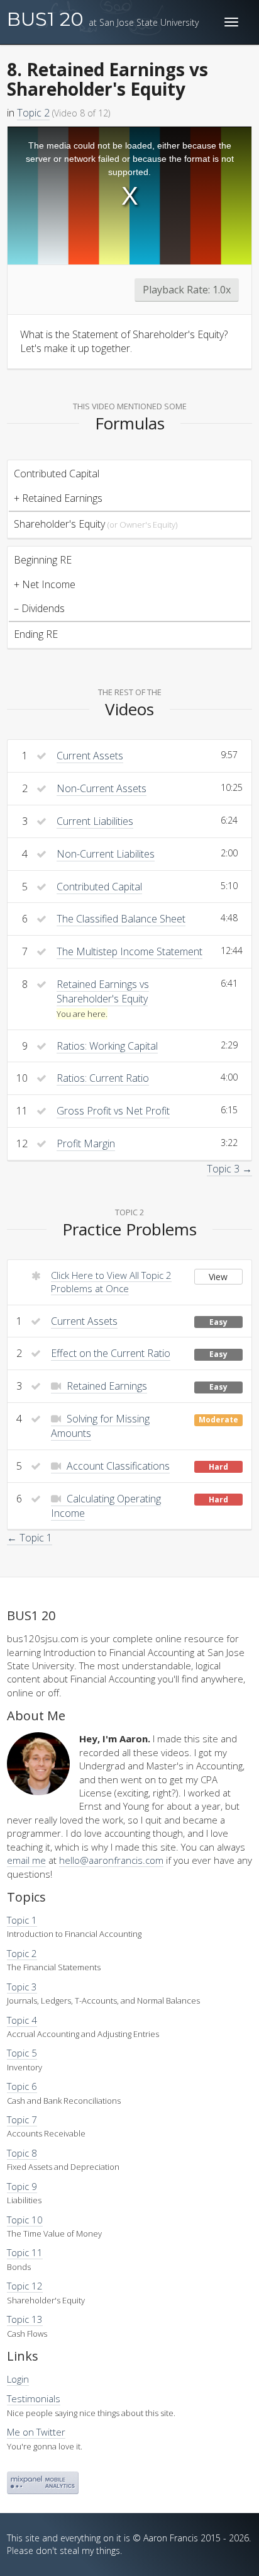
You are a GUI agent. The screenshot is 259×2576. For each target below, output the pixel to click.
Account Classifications (117, 1466)
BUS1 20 (103, 19)
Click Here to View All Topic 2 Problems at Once (111, 1282)
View (218, 1277)
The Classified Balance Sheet (121, 919)
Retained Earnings (106, 1386)
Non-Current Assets (102, 788)
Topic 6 (22, 2086)
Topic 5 (22, 2053)
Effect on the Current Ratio (111, 1353)
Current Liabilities (95, 821)
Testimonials (34, 2398)
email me (26, 1860)
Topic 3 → (229, 1169)
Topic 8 (22, 2153)
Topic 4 (22, 2020)
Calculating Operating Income (106, 1506)
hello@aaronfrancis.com (111, 1860)
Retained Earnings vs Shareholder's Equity (103, 991)
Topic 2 (33, 113)
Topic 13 (25, 2319)
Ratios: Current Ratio (103, 1078)
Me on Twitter (36, 2432)
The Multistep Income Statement (129, 951)
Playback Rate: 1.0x (187, 290)
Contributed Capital (99, 887)
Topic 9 (22, 2186)
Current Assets (90, 756)
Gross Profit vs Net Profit (113, 1111)
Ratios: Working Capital (107, 1046)
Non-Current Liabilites (106, 854)
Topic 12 (25, 2286)
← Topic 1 (30, 1538)
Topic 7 (22, 2119)
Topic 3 (22, 1987)
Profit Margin (86, 1143)
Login (18, 2379)
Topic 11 (25, 2252)
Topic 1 (22, 1920)
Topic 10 (25, 2220)
